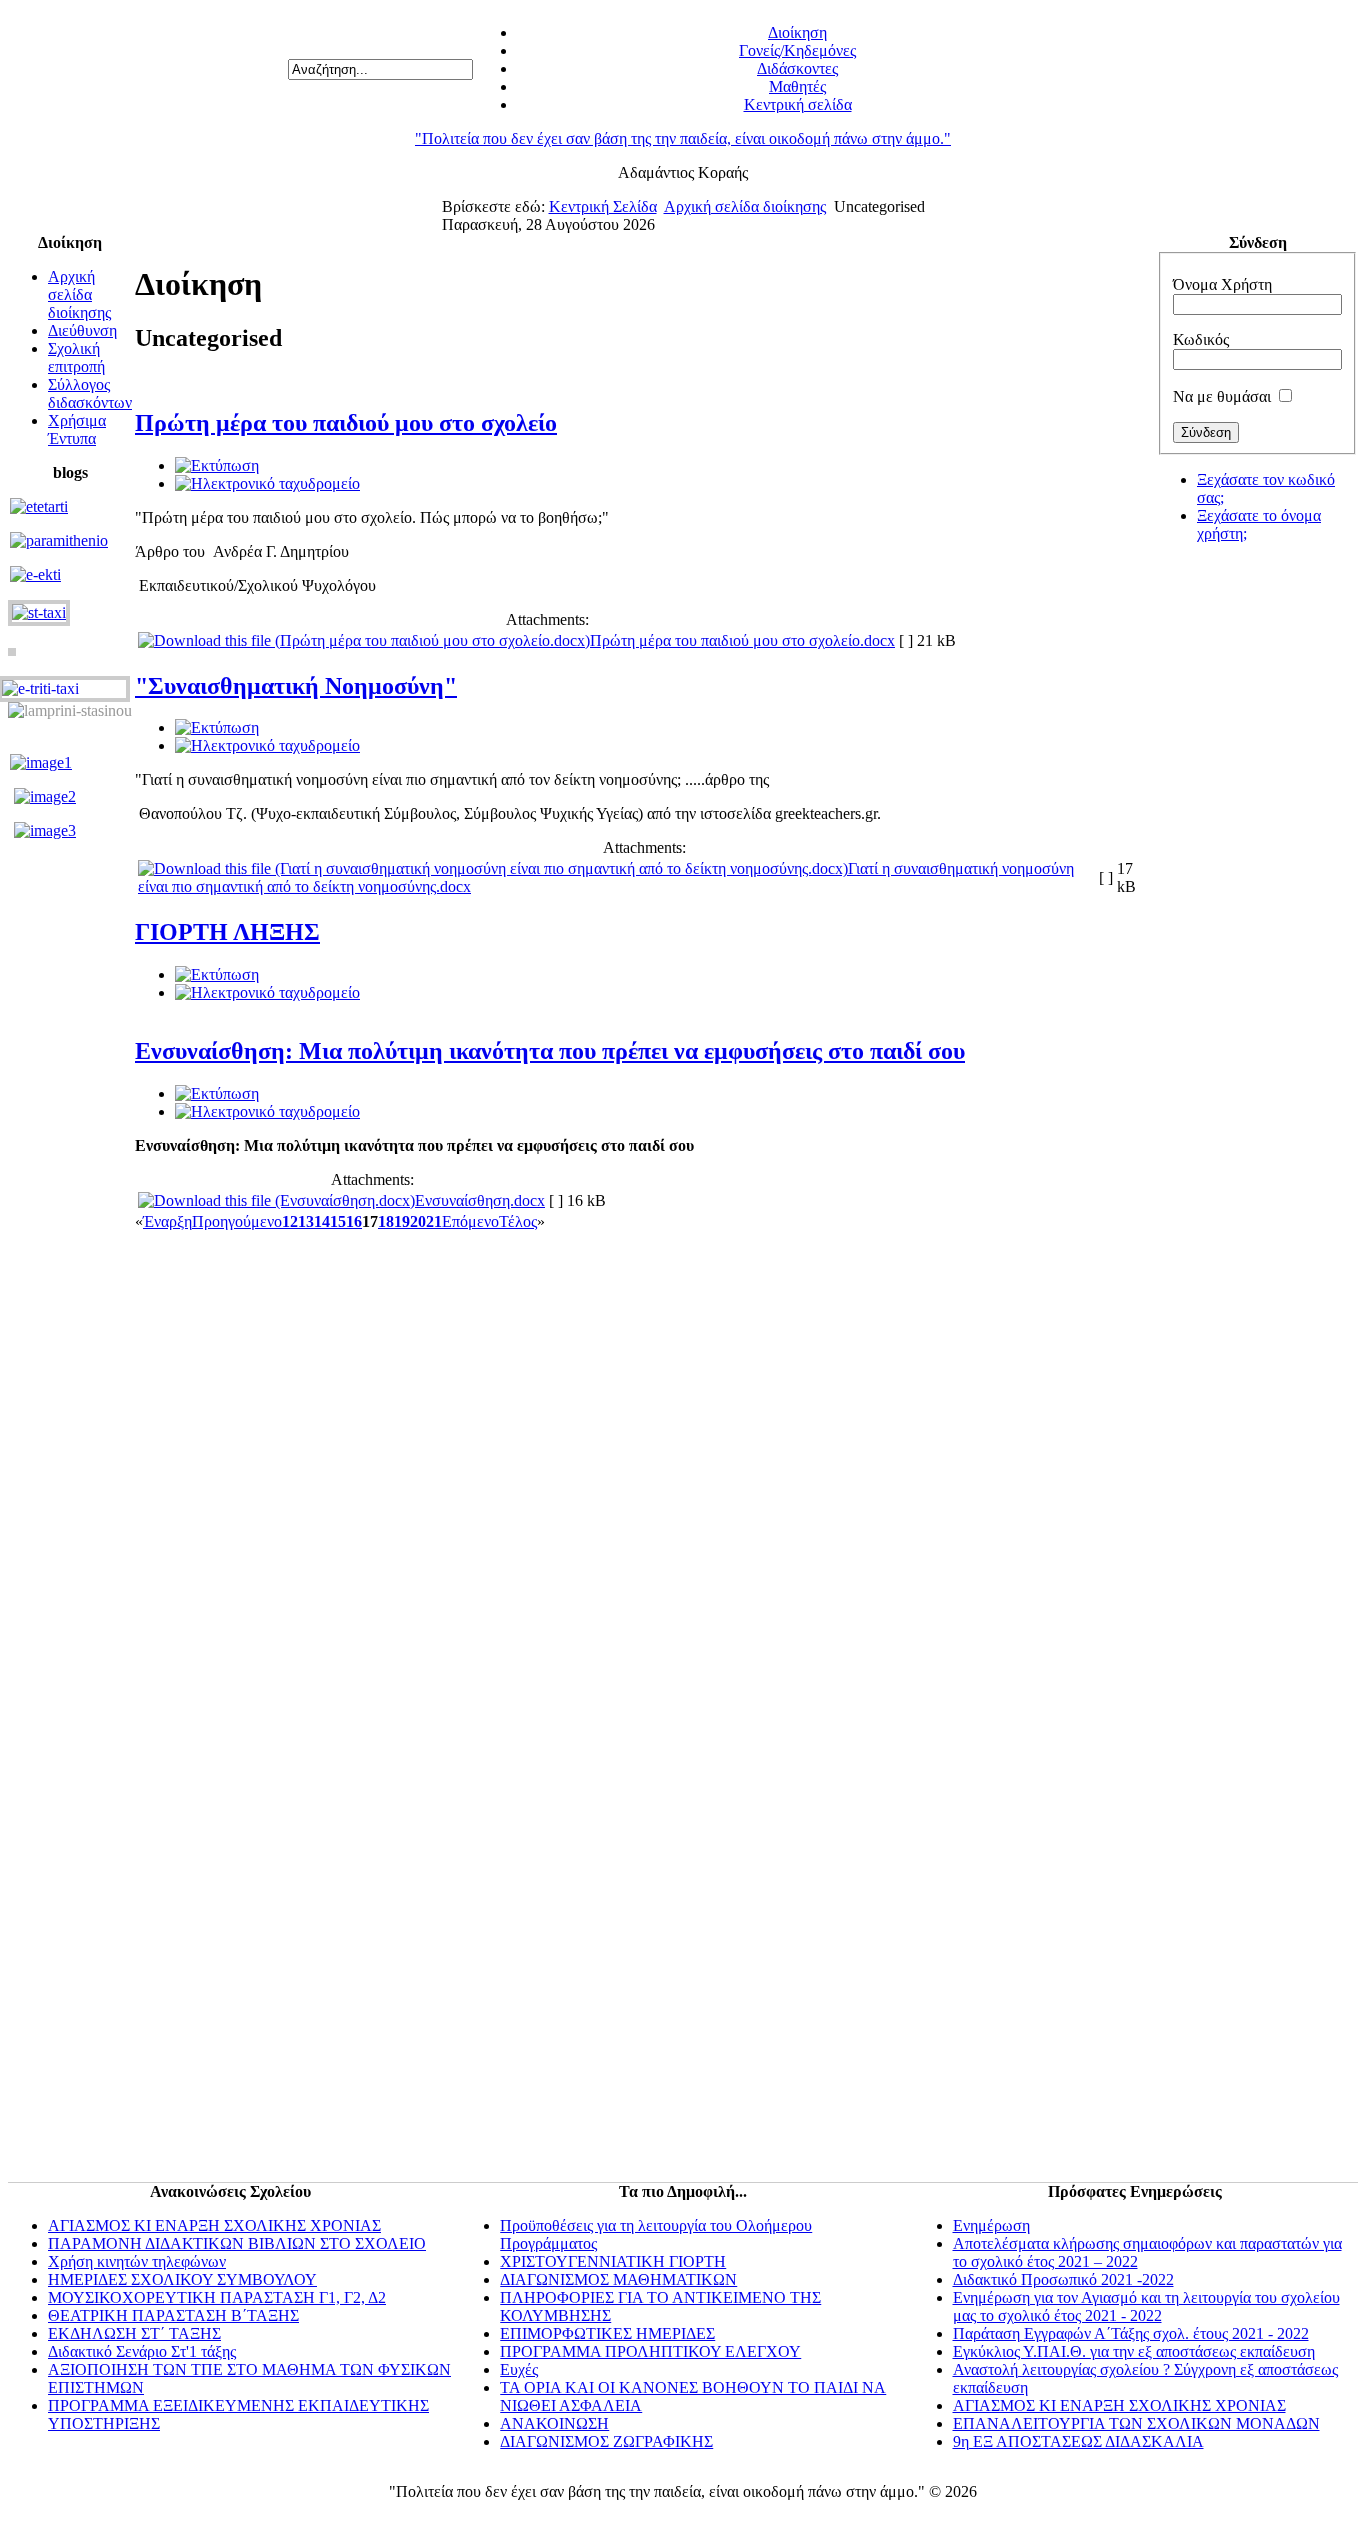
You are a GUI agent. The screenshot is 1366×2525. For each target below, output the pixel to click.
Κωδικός (1201, 339)
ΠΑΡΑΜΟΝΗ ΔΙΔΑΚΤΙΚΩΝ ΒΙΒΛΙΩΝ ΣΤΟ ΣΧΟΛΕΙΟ (237, 2243)
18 (386, 1221)
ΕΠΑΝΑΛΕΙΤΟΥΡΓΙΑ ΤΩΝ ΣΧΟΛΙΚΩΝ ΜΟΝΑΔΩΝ (1136, 2423)
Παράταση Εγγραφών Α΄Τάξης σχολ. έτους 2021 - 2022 (1131, 2333)
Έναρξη (167, 1221)
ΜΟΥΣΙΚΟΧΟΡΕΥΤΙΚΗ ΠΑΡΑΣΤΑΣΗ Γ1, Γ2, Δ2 (217, 2297)
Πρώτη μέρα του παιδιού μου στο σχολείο (346, 423)
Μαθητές (797, 86)
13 (306, 1221)
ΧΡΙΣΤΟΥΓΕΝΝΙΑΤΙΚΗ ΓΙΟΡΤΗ (613, 2261)
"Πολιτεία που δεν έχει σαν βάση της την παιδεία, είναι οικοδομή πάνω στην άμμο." (683, 138)
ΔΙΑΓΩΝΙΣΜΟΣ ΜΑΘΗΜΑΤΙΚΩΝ (618, 2279)
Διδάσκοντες (797, 68)
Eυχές (519, 2369)
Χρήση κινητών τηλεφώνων (137, 2261)
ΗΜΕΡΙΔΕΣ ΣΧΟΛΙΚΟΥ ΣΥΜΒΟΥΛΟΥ (182, 2279)
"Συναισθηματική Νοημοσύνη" (296, 686)
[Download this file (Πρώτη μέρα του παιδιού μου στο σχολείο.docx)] (364, 640)
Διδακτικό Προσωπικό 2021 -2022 (1063, 2279)
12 (290, 1221)
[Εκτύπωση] (217, 465)
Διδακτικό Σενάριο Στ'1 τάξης (142, 2351)
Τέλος (518, 1221)
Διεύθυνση (82, 330)
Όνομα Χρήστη (1222, 284)
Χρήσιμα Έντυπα (77, 429)
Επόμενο (470, 1221)
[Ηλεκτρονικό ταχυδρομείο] (267, 483)
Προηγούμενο (237, 1221)
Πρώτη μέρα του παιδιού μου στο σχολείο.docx (742, 640)
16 (354, 1221)
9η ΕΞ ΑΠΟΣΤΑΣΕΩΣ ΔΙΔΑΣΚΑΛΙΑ (1078, 2441)
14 (322, 1221)
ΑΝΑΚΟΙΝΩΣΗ (554, 2423)
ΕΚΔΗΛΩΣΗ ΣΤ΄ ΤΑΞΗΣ (134, 2333)
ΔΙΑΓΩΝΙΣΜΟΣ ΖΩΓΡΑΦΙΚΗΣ (606, 2441)
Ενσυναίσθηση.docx (480, 1200)
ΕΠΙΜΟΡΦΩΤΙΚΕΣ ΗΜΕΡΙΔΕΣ (607, 2333)
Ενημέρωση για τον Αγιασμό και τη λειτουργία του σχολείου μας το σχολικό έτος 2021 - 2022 (1146, 2306)
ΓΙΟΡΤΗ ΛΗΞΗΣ (227, 932)
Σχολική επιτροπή (76, 357)
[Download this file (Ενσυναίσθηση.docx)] (276, 1200)
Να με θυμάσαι (1222, 396)
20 (418, 1221)
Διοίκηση (797, 32)
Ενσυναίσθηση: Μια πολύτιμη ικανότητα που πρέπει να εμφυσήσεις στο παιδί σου (550, 1051)
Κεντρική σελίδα (798, 104)
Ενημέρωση (991, 2225)
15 (338, 1221)
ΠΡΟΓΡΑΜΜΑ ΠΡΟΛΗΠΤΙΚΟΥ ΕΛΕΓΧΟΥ (650, 2351)
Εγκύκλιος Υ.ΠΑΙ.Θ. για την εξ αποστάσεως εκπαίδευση (1134, 2351)
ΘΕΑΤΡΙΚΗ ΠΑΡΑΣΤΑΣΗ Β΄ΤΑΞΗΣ (173, 2315)
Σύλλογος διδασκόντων (90, 393)
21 (434, 1221)
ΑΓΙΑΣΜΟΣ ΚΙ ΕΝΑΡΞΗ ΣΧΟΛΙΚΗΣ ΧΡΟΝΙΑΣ (214, 2225)
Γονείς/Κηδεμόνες (797, 50)
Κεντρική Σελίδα (603, 206)
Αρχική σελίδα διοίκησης (745, 206)
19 (402, 1221)
